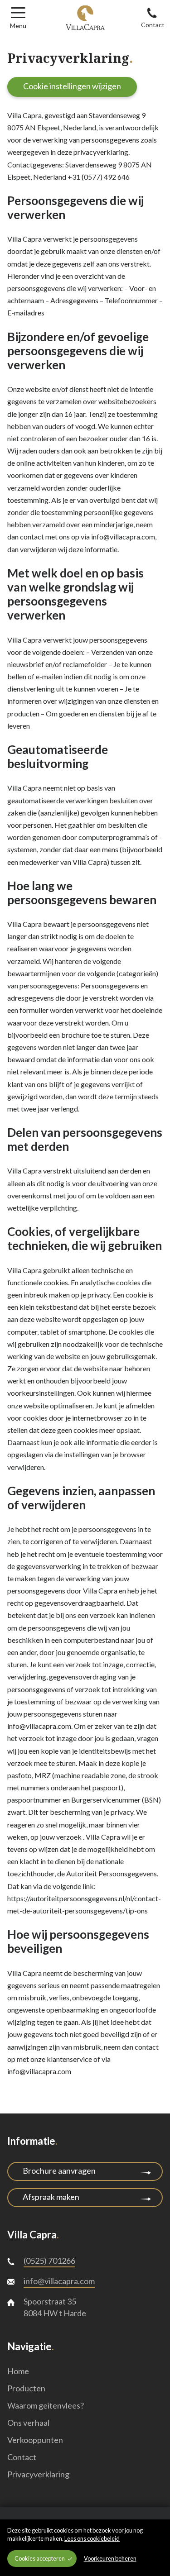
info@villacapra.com (59, 2281)
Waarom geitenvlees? (46, 2405)
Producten (26, 2388)
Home (18, 2371)
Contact (22, 2457)
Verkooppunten (35, 2440)
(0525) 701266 (49, 2261)
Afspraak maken (51, 2197)
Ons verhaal (28, 2423)
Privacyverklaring (38, 2474)
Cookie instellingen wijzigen (72, 86)
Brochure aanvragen (59, 2171)
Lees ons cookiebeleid (92, 2538)
